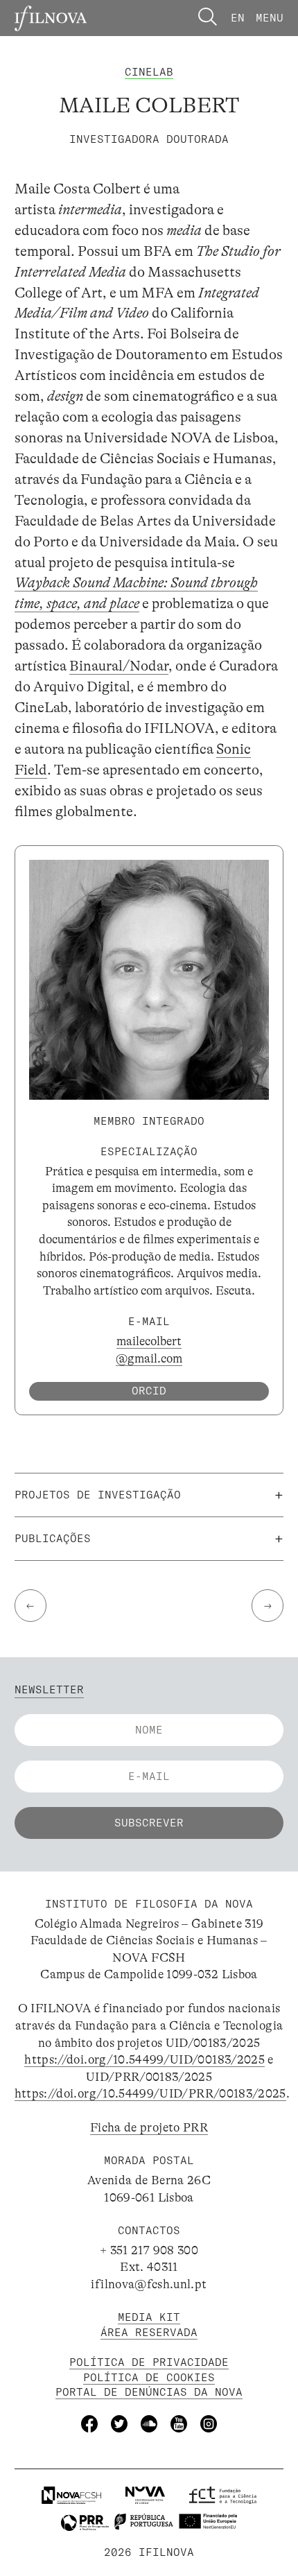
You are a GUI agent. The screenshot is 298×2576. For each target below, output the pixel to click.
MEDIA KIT (149, 2317)
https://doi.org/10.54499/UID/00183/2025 (144, 2059)
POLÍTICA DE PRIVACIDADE (149, 2362)
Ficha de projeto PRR (149, 2127)
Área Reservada (149, 2332)
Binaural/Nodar (119, 666)
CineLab (149, 72)
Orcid (149, 1391)
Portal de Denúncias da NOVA (149, 2392)
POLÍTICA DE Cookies (149, 2377)
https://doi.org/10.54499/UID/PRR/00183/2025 (150, 2093)
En (238, 18)
